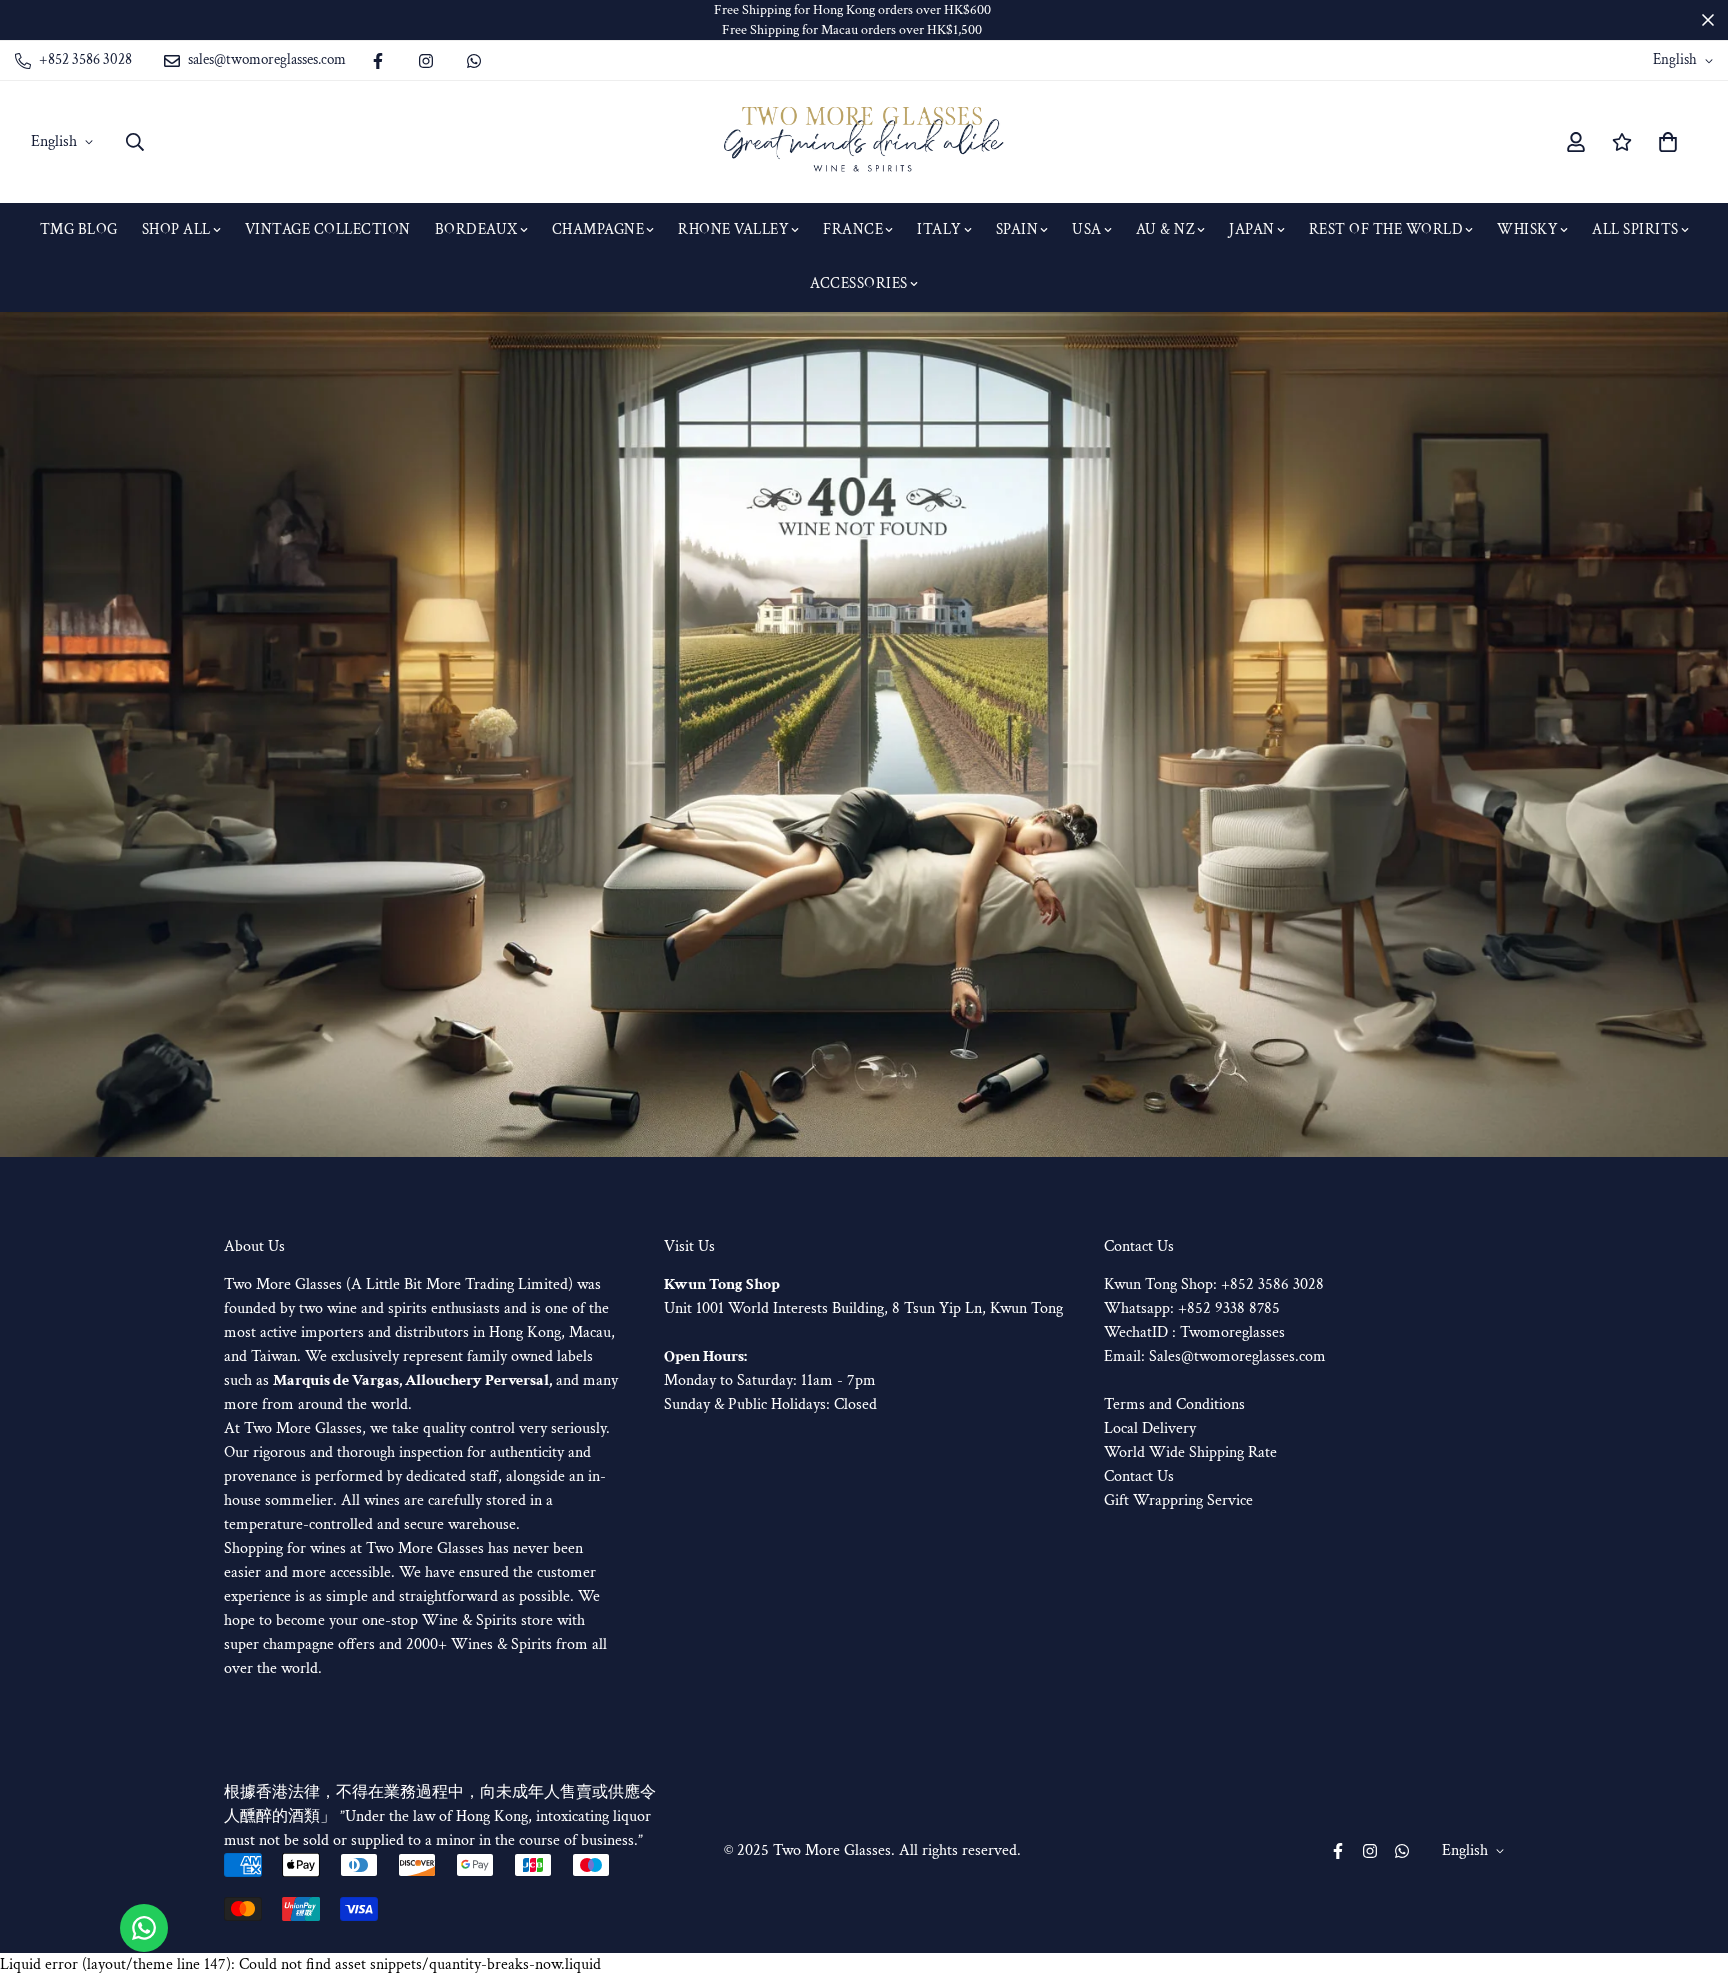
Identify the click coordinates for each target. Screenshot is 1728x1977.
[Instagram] (426, 61)
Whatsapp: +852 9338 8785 (1192, 1308)
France (853, 229)
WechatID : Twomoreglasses (1194, 1332)
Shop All (176, 229)
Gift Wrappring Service (1178, 1500)
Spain (1017, 229)
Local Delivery (1150, 1428)
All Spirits (1635, 229)
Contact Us (1139, 1476)
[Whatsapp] (474, 61)
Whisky (1527, 229)
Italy (939, 229)
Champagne (598, 229)
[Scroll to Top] (1689, 1868)
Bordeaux (476, 229)
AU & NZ (1166, 229)
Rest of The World (1386, 229)
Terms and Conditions (1174, 1404)
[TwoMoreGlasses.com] (864, 142)
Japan (1252, 229)
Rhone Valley (733, 229)
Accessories (859, 283)
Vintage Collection (328, 229)
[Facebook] (378, 61)
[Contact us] (144, 1928)
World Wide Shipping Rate (1190, 1452)
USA (1087, 229)
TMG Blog (79, 229)
